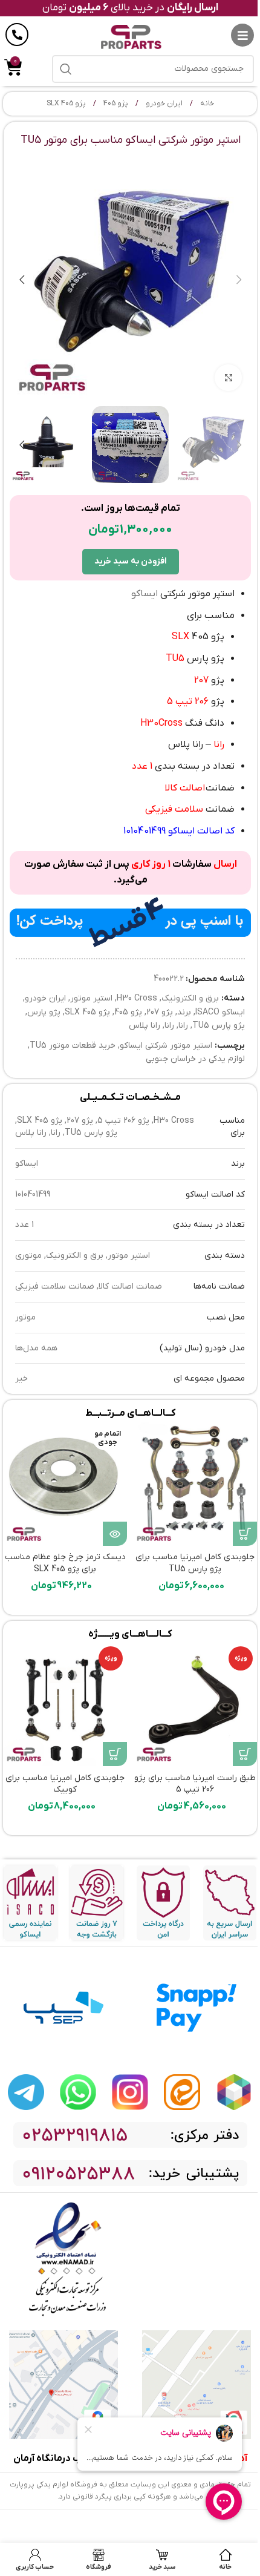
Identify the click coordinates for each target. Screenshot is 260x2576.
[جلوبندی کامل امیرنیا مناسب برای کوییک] (65, 1704)
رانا (183, 1026)
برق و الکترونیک (190, 998)
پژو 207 (160, 1012)
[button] (239, 280)
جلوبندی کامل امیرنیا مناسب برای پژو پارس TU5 (195, 1563)
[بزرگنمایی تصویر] (228, 378)
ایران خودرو (163, 103)
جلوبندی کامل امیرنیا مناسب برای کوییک (65, 1784)
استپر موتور (91, 998)
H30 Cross (137, 998)
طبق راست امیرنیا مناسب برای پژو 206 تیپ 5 (195, 1784)
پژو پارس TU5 (219, 1026)
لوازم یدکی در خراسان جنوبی (195, 1059)
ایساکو (145, 594)
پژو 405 (115, 103)
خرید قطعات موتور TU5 (73, 1046)
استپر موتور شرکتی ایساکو (166, 1046)
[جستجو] (66, 69)
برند (184, 1012)
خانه (206, 103)
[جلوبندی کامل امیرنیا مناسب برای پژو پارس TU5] (195, 1484)
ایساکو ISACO (220, 1012)
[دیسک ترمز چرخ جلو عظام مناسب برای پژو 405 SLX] (65, 1484)
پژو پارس (44, 1012)
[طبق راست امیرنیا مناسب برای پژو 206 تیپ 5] (195, 1704)
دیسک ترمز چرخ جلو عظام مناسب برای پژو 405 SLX (65, 1563)
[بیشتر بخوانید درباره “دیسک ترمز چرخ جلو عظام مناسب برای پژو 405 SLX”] (115, 1534)
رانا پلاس (145, 1026)
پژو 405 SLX (66, 103)
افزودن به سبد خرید (131, 561)
